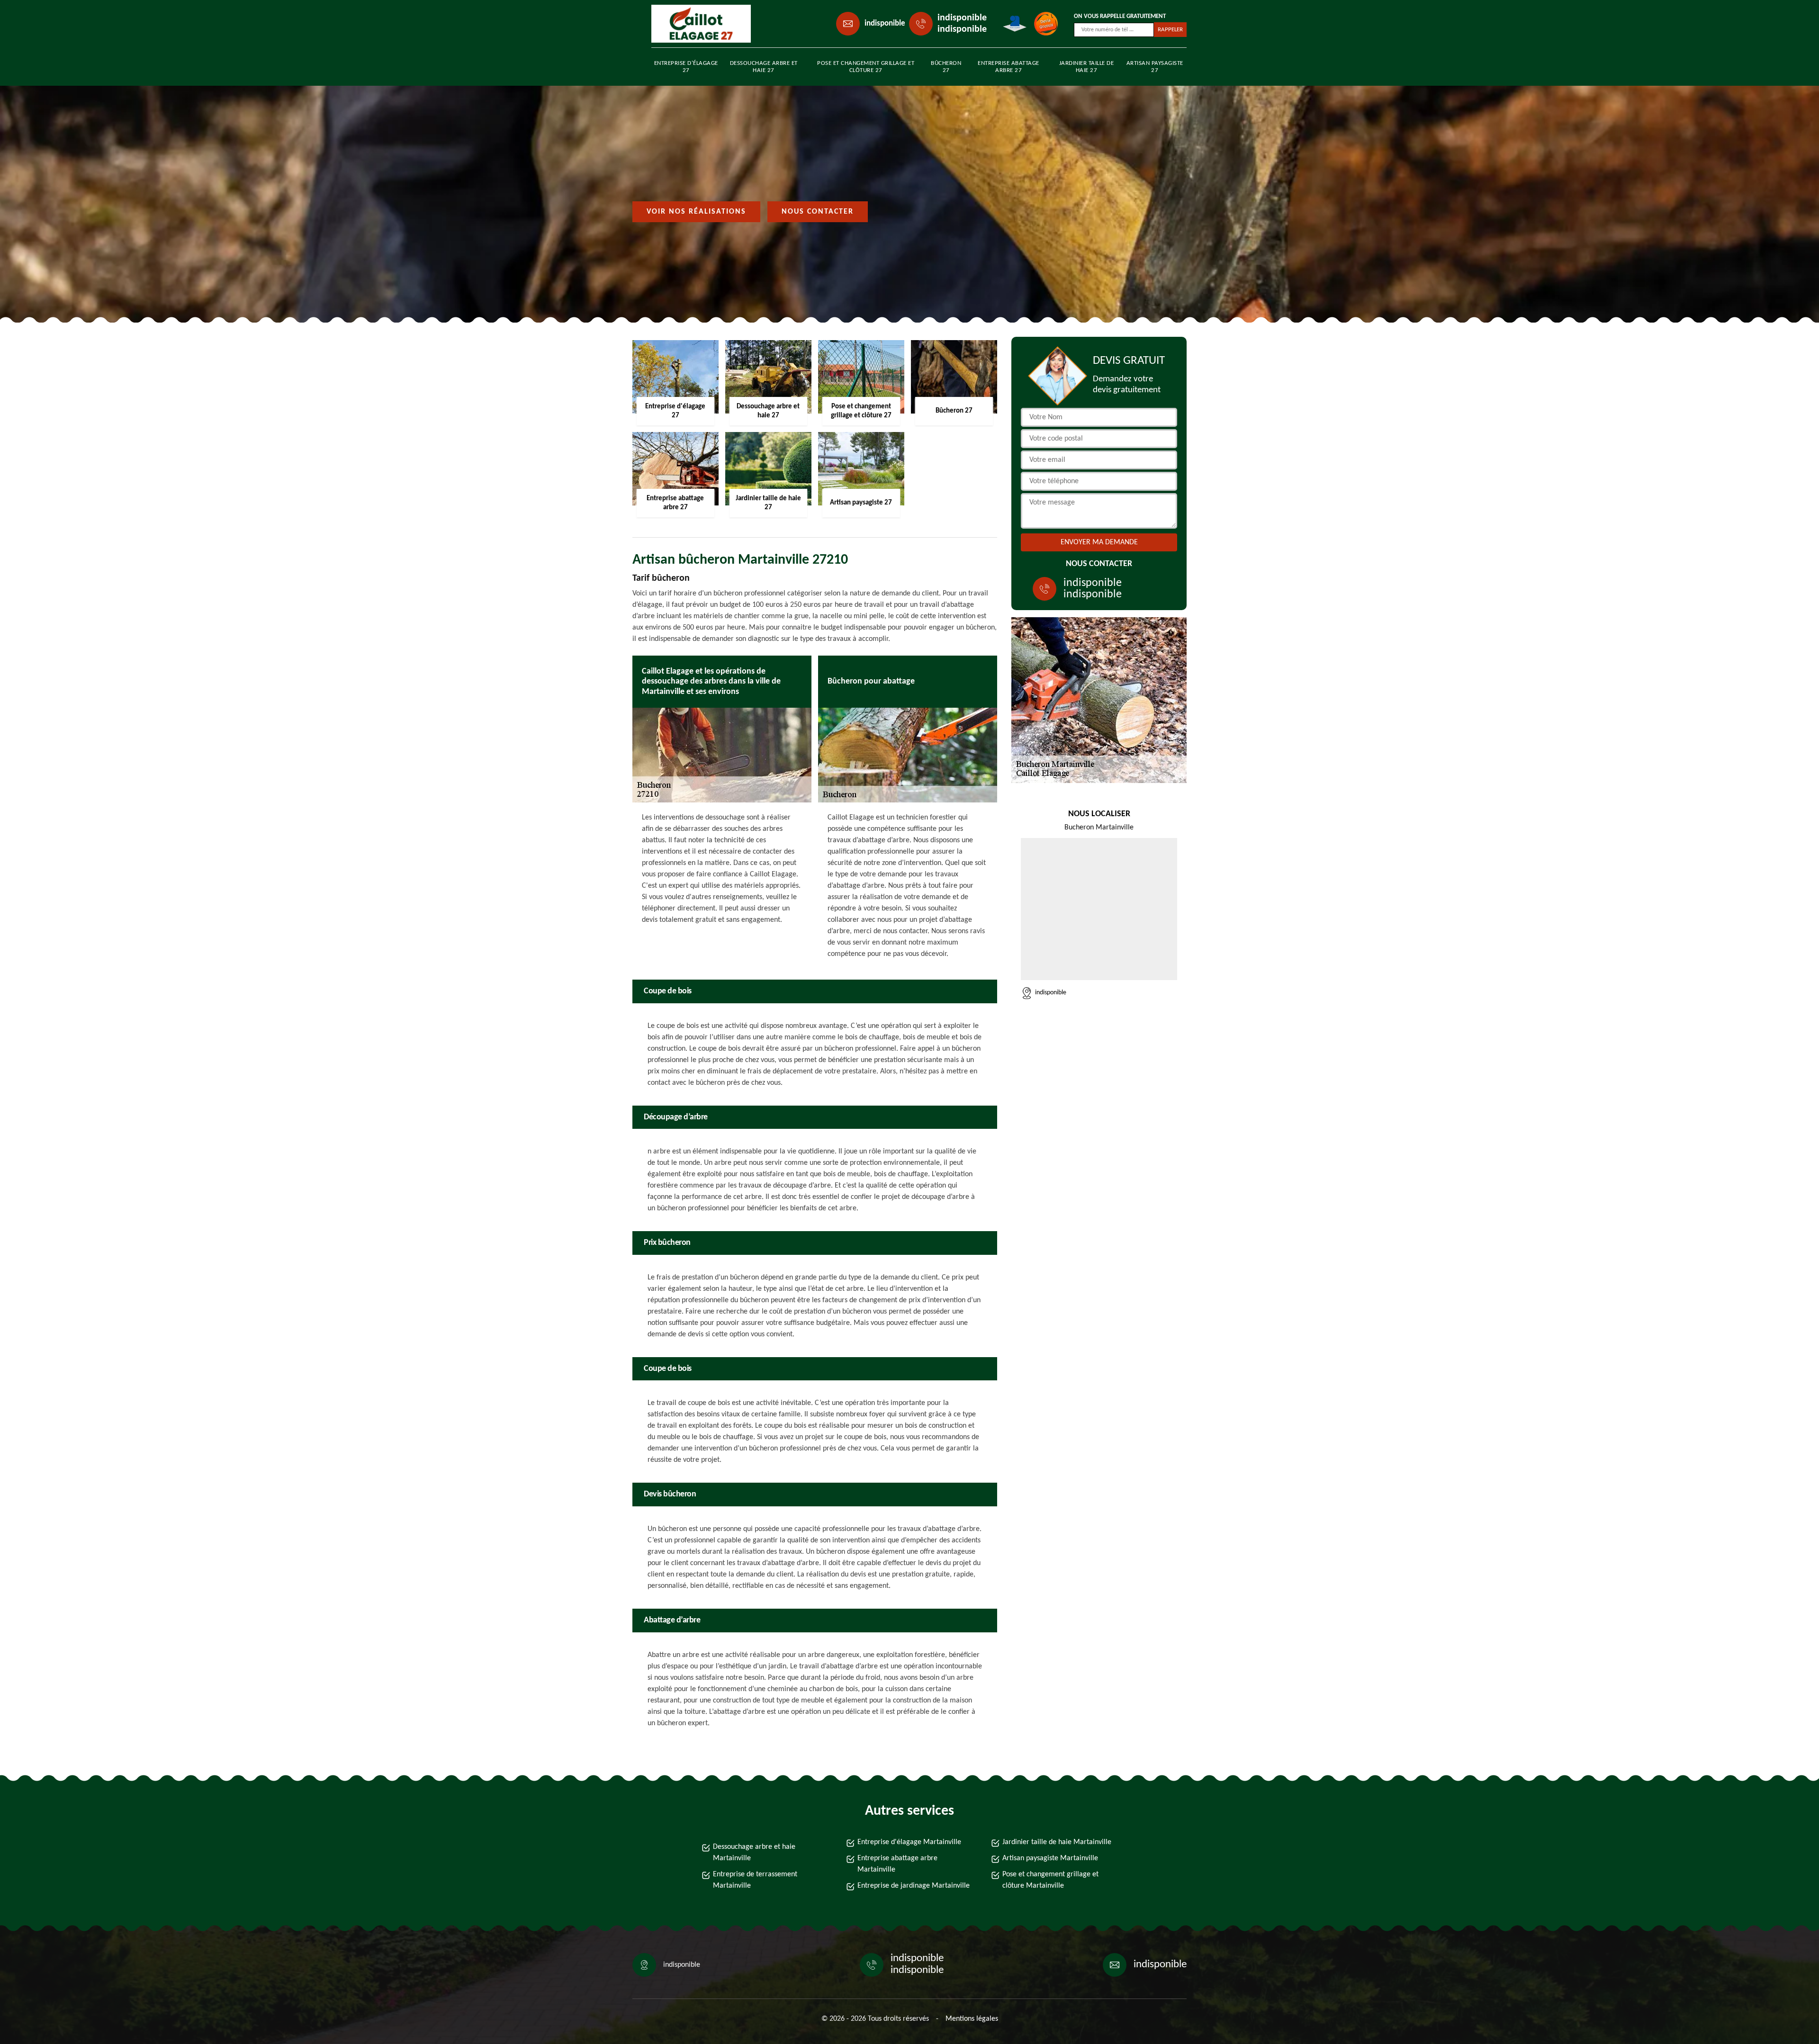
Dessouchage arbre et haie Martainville (754, 1853)
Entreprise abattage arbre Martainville (897, 1864)
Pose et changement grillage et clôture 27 (866, 67)
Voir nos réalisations (696, 212)
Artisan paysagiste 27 (1155, 67)
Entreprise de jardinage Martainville (914, 1886)
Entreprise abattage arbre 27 (1009, 67)
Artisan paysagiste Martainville (1050, 1858)
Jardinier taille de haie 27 (1087, 67)
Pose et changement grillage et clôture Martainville (1050, 1880)
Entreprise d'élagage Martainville (909, 1842)
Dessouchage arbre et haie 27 (764, 67)
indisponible (885, 23)
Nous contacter (818, 212)
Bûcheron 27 (946, 67)
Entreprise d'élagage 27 (686, 67)
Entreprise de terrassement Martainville (755, 1880)
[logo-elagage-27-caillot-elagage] (694, 24)
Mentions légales (972, 2019)
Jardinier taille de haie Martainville (1057, 1842)
